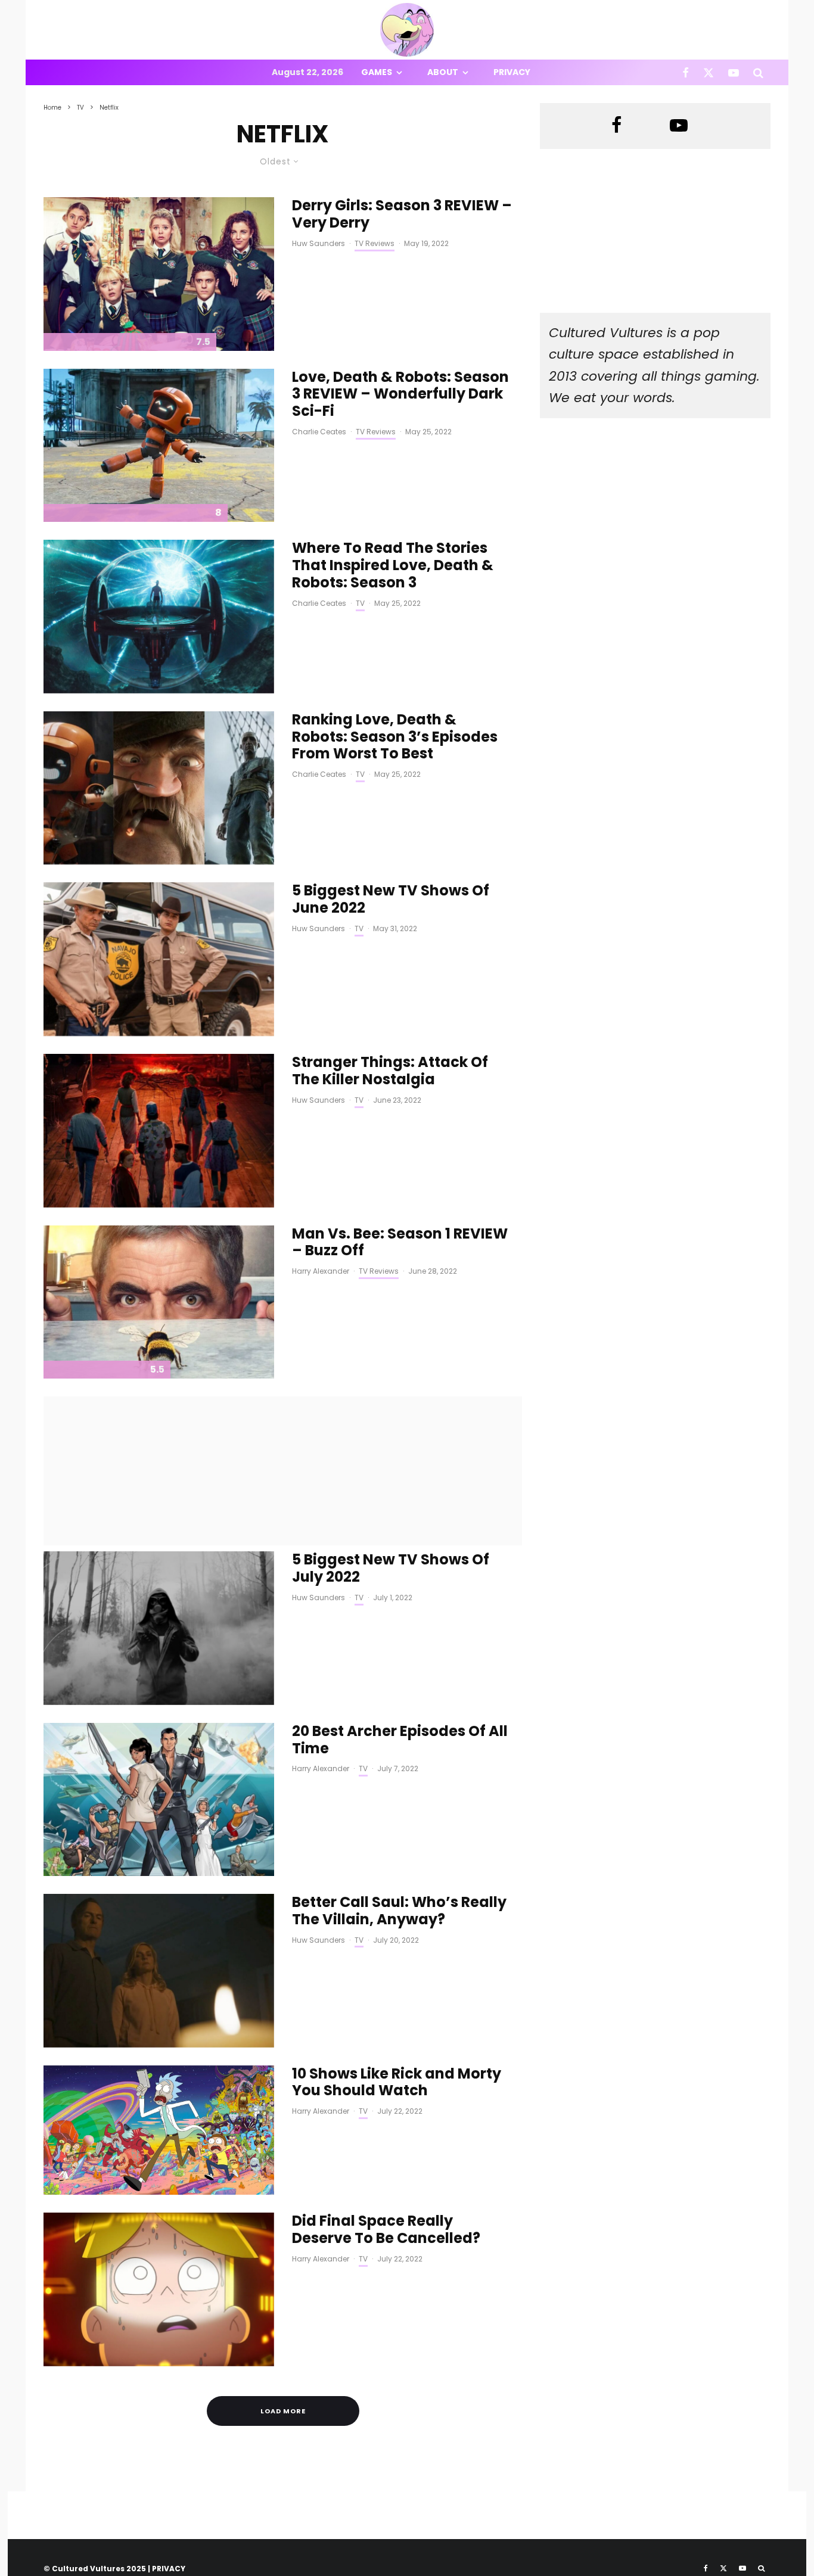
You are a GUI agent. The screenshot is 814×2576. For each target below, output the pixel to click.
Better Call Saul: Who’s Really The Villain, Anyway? (399, 1911)
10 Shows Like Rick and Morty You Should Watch (397, 2083)
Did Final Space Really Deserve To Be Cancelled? (386, 2230)
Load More (283, 2411)
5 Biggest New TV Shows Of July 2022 (391, 1569)
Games (377, 72)
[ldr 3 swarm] (159, 617)
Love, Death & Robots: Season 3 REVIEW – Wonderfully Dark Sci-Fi (400, 394)
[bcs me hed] (159, 1971)
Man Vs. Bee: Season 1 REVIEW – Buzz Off (400, 1243)
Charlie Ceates (319, 432)
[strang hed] (159, 1131)
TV (360, 603)
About (443, 72)
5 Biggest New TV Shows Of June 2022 (391, 900)
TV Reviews (375, 243)
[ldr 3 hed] (159, 446)
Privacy (512, 72)
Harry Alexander (321, 1271)
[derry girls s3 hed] (159, 274)
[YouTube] (734, 72)
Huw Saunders (319, 243)
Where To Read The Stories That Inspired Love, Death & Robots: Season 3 (393, 565)
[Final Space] (159, 2289)
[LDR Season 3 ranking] (159, 788)
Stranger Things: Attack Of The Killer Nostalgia (390, 1071)
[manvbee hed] (159, 1302)
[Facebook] (686, 72)
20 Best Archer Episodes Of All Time (400, 1740)
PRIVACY (169, 2569)
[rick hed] (159, 2130)
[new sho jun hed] (159, 959)
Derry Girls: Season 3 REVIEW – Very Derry (402, 214)
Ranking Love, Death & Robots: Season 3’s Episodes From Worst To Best (395, 737)
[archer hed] (159, 1799)
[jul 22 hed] (159, 1628)
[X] (709, 72)
